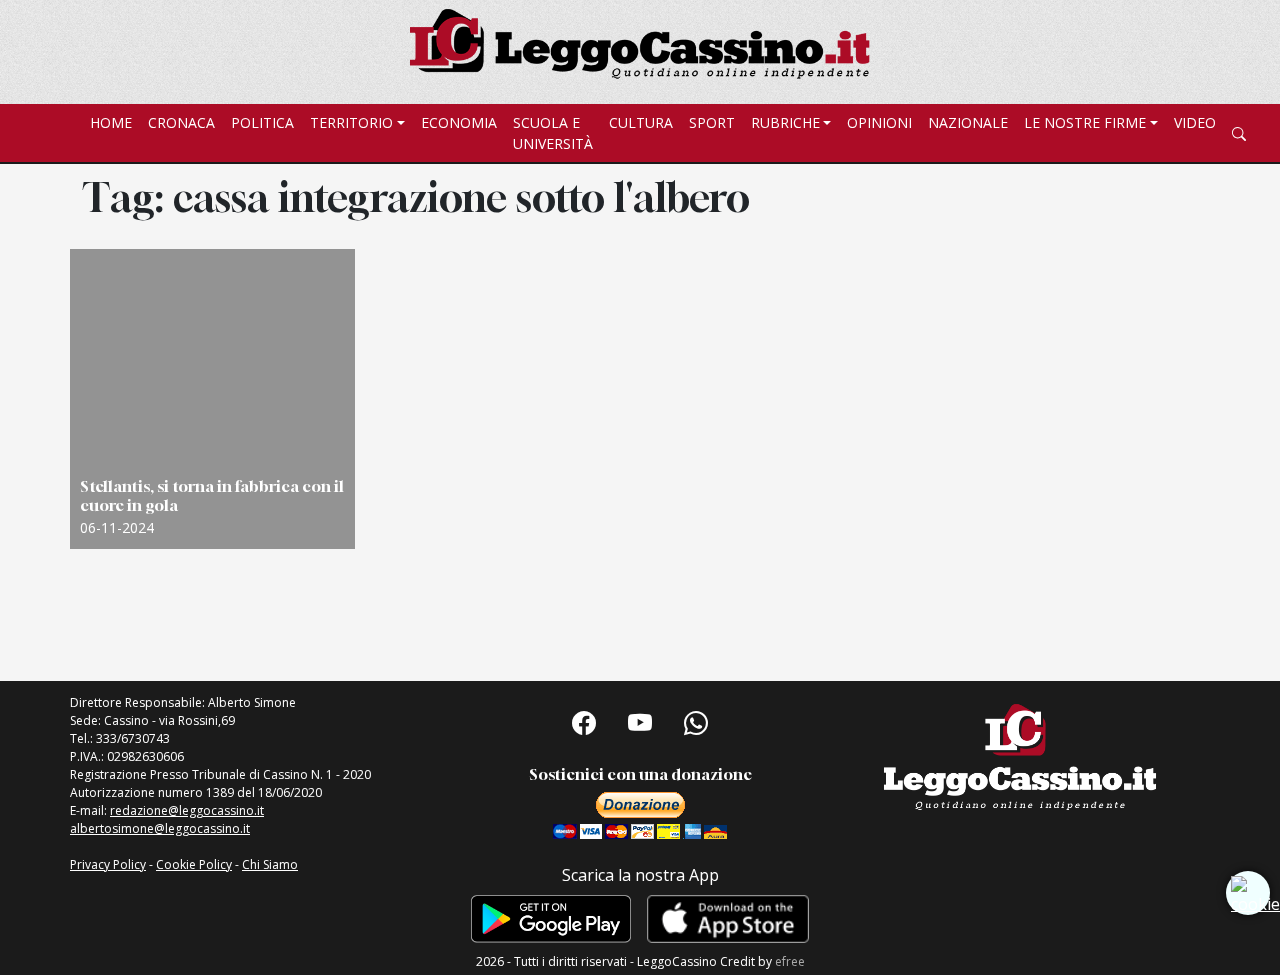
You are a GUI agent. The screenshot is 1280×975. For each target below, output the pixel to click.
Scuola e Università (553, 133)
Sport (712, 122)
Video (1195, 122)
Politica (262, 122)
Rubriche (785, 122)
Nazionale (968, 122)
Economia (459, 122)
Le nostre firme (1085, 122)
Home (111, 122)
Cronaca (181, 122)
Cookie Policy (194, 864)
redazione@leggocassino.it (187, 810)
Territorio (351, 122)
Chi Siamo (270, 864)
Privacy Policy (108, 864)
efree (790, 961)
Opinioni (879, 122)
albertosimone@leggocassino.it (160, 828)
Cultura (641, 122)
